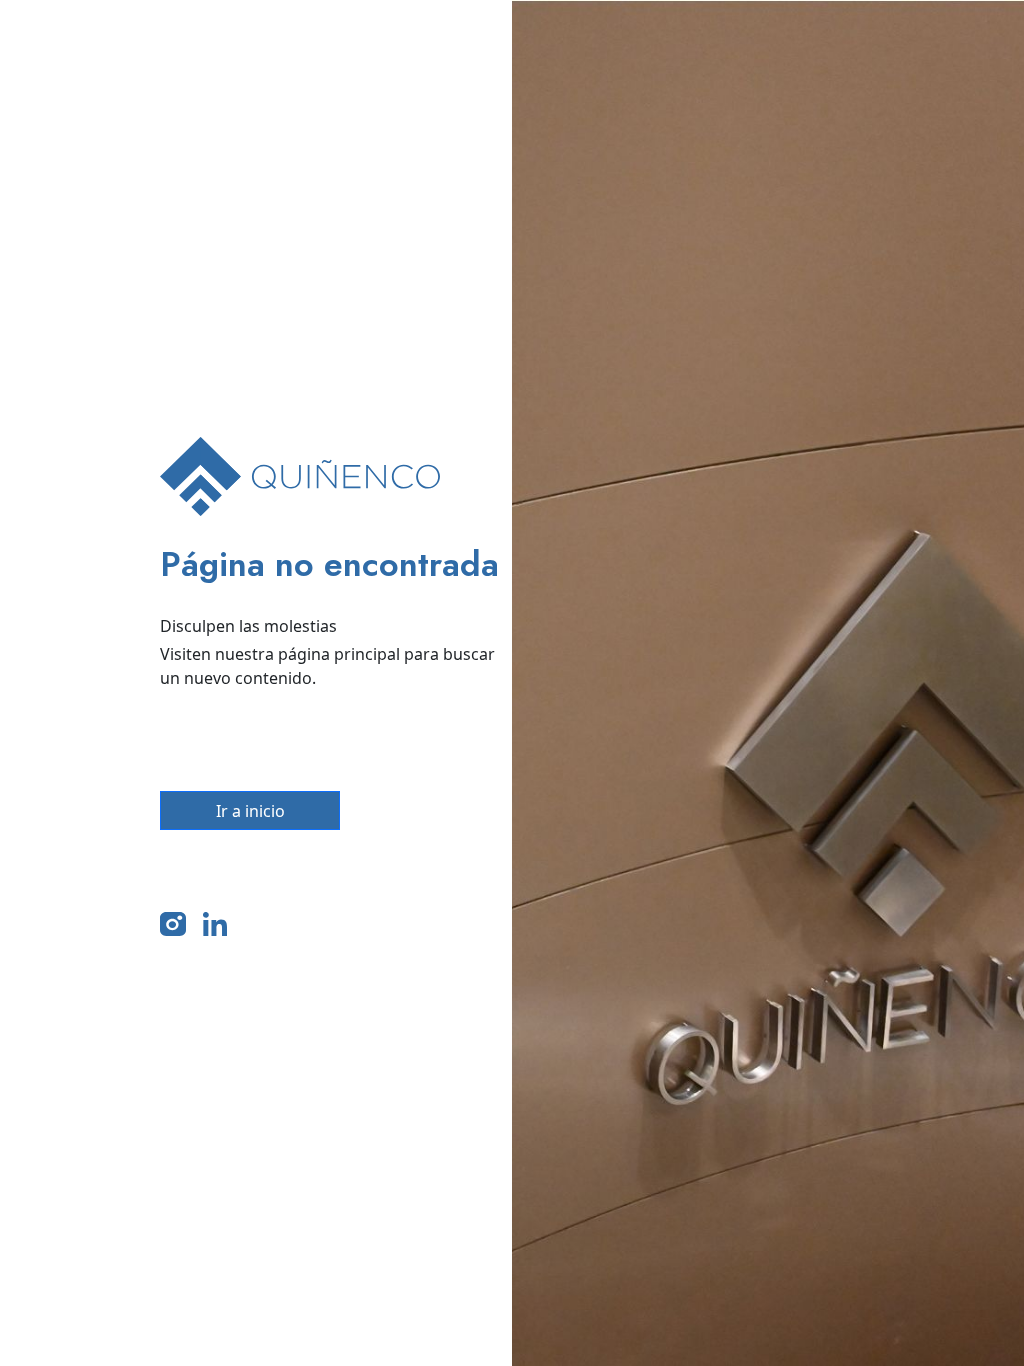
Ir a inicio (250, 811)
